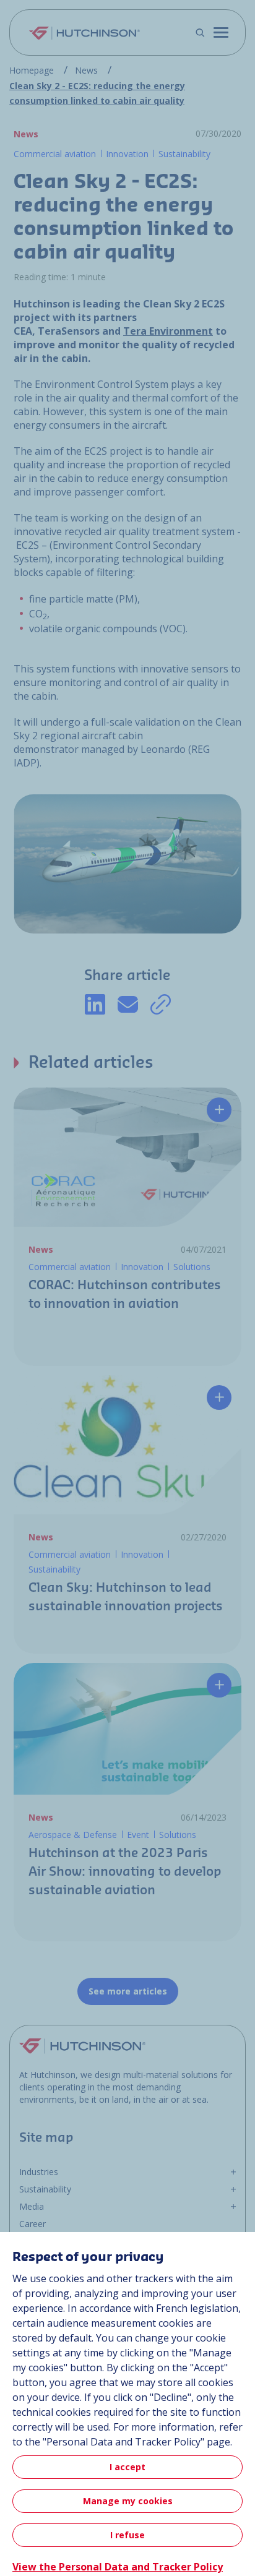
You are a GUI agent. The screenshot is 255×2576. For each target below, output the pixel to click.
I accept (127, 2467)
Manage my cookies (128, 2501)
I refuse (127, 2535)
